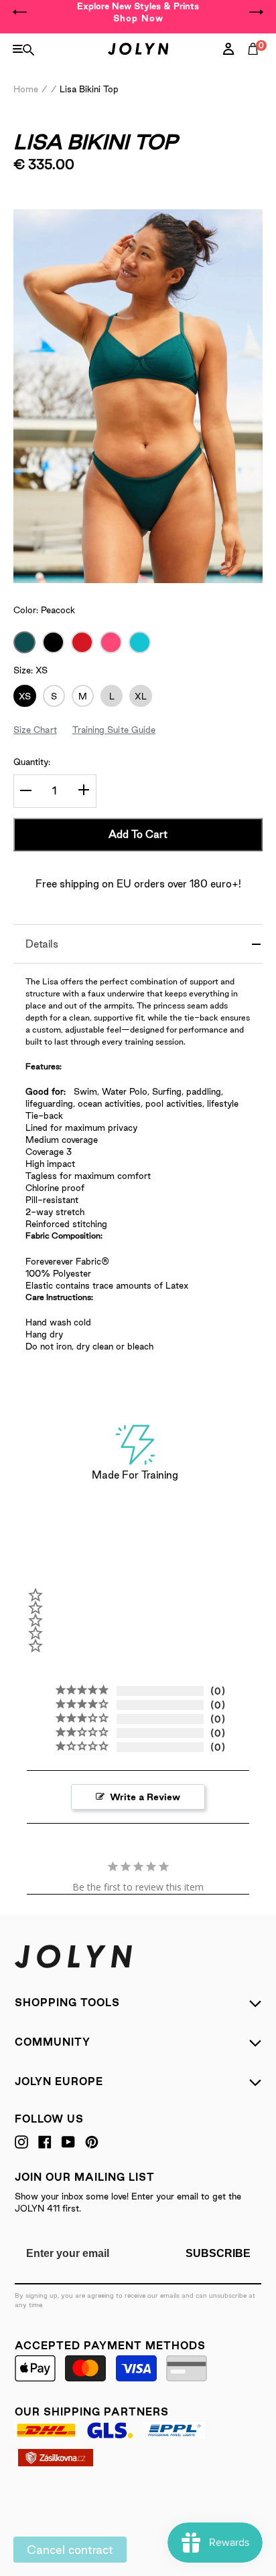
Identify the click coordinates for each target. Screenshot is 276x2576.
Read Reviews (47, 202)
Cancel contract (70, 2550)
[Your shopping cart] (256, 64)
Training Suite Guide (114, 730)
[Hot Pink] (111, 642)
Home (26, 89)
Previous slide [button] (20, 12)
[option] (138, 12)
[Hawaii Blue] (140, 642)
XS (25, 696)
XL (141, 696)
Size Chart (35, 730)
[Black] (53, 642)
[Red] (82, 642)
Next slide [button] (256, 12)
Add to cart (138, 834)
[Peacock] (24, 642)
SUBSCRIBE (218, 2253)
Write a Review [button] (145, 1797)
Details (42, 944)
